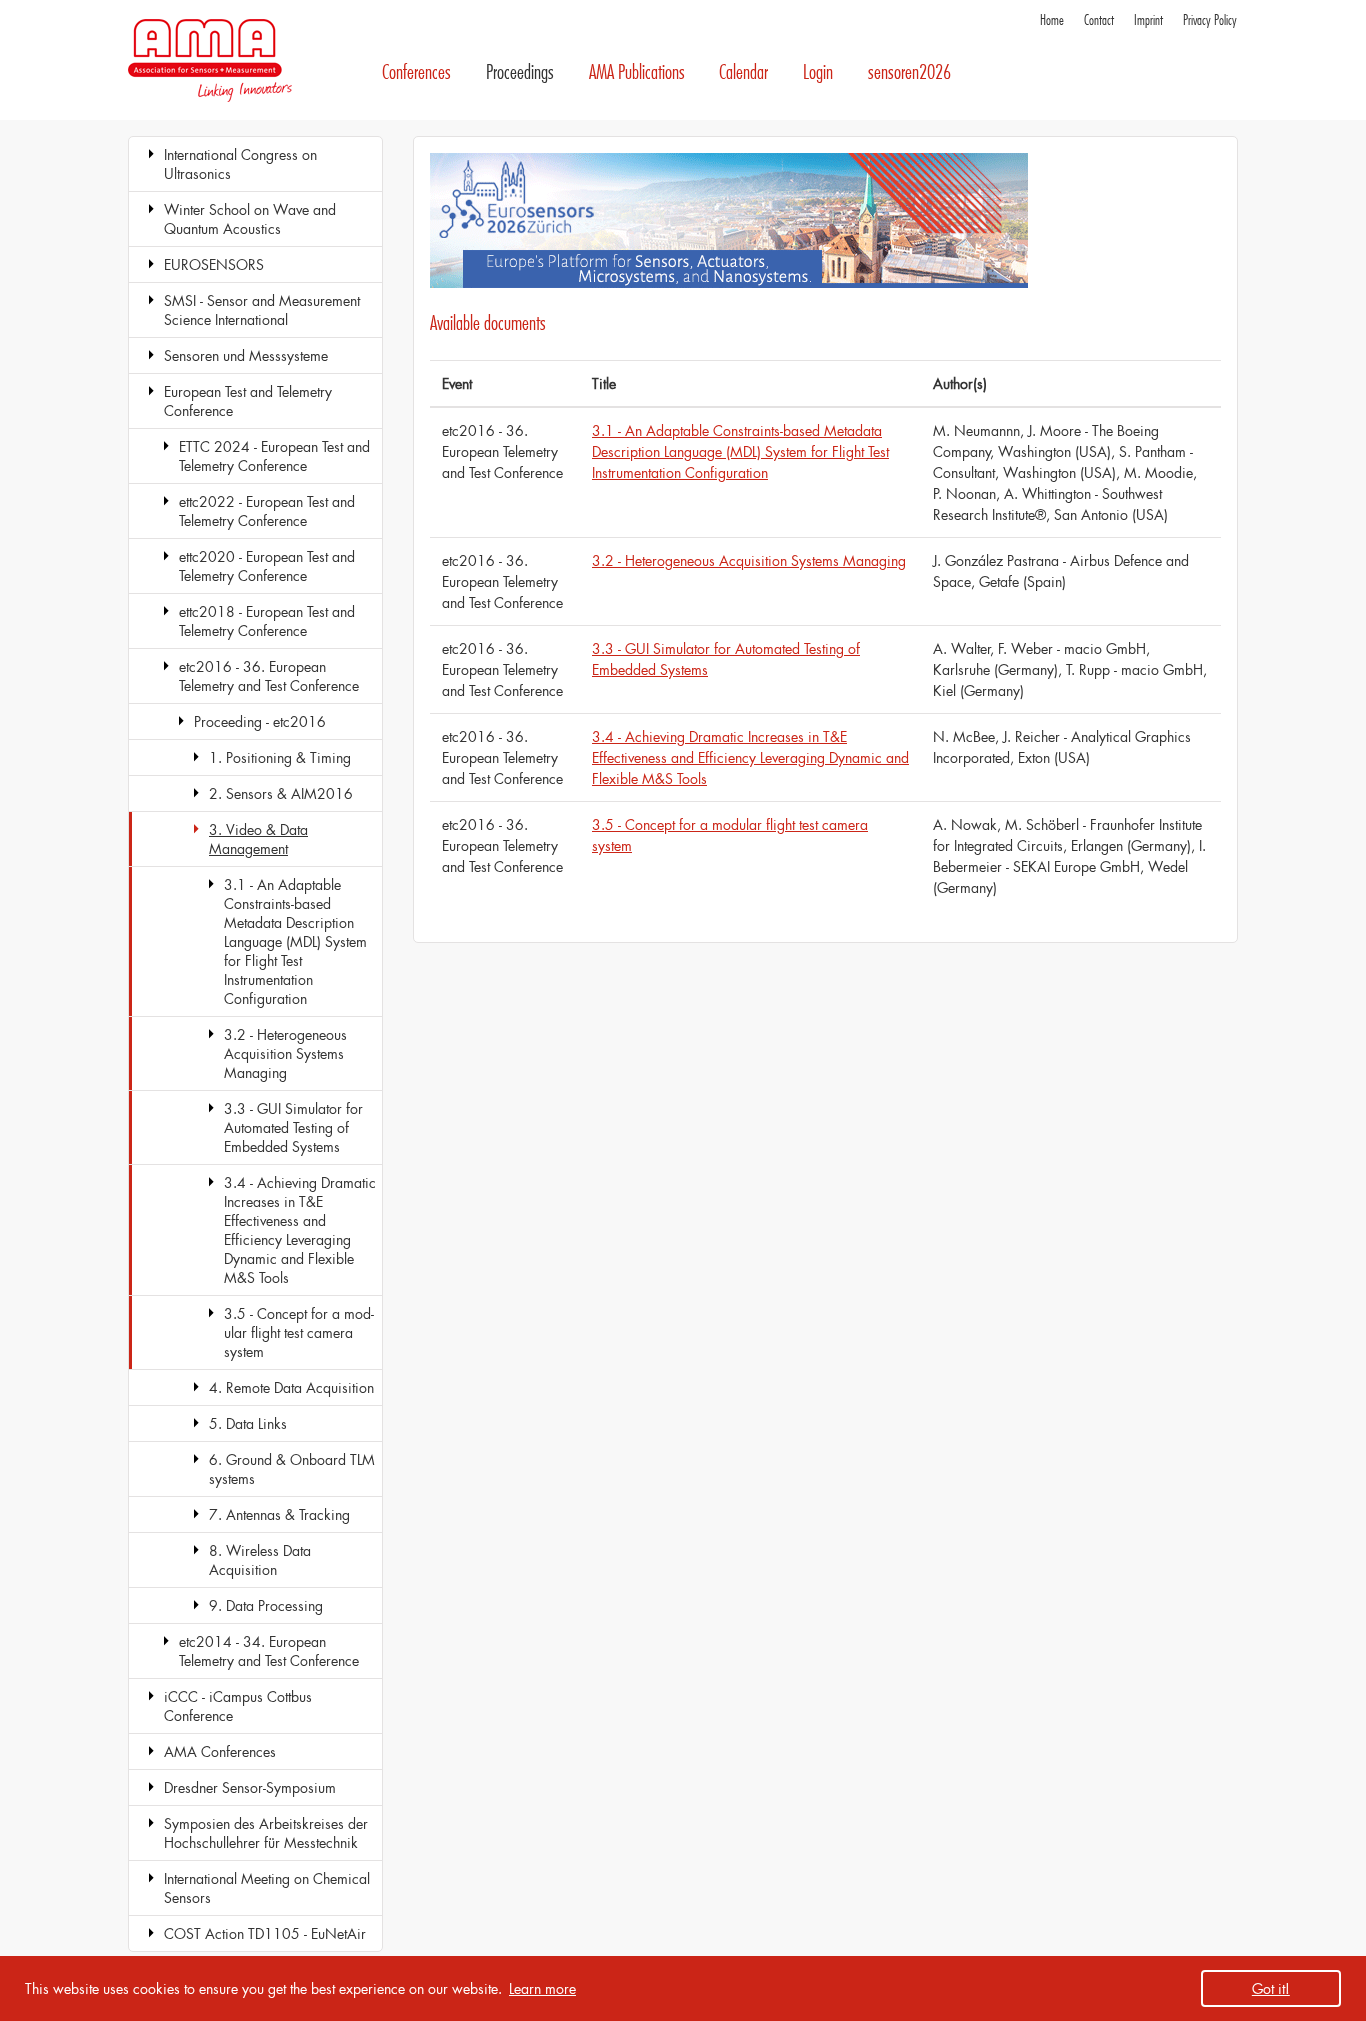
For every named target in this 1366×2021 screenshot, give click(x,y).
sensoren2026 (909, 72)
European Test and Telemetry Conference (248, 401)
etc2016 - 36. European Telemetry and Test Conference (269, 676)
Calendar (743, 72)
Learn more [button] (542, 1988)
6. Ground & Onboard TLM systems (292, 1469)
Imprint (1148, 20)
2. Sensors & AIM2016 (281, 793)
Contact (1099, 20)
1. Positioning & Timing (280, 757)
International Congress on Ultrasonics (240, 164)
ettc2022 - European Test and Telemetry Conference (267, 511)
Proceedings (520, 72)
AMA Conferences (220, 1751)
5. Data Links (248, 1423)
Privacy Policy (1210, 20)
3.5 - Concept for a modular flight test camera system (299, 1332)
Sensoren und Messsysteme (246, 355)
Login (818, 72)
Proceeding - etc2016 (260, 721)
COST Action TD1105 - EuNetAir (265, 1933)
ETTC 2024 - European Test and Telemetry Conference (274, 456)
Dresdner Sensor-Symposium (250, 1787)
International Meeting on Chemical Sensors (267, 1888)
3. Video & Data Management (258, 839)
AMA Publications (637, 72)
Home (1052, 20)
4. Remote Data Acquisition (291, 1387)
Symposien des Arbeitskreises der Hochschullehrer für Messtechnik (266, 1833)
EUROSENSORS (214, 264)
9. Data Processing (266, 1605)
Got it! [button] (1271, 1988)
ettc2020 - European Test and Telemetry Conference (267, 566)
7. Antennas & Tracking (279, 1514)
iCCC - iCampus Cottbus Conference (238, 1706)
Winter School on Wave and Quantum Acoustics (250, 219)
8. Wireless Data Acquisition (260, 1560)
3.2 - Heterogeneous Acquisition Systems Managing (285, 1053)
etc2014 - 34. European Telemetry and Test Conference (269, 1651)
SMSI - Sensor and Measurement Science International (262, 310)
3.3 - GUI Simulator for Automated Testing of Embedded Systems (293, 1127)
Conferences (416, 72)
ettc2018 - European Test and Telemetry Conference (267, 621)
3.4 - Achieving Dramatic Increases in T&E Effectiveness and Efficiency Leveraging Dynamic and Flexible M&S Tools (300, 1230)
